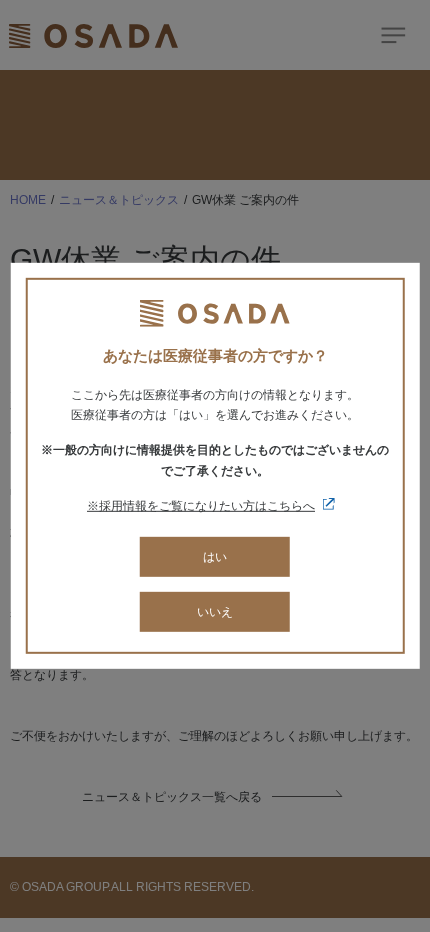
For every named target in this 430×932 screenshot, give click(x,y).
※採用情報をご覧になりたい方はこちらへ (201, 506)
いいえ (215, 612)
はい (215, 556)
